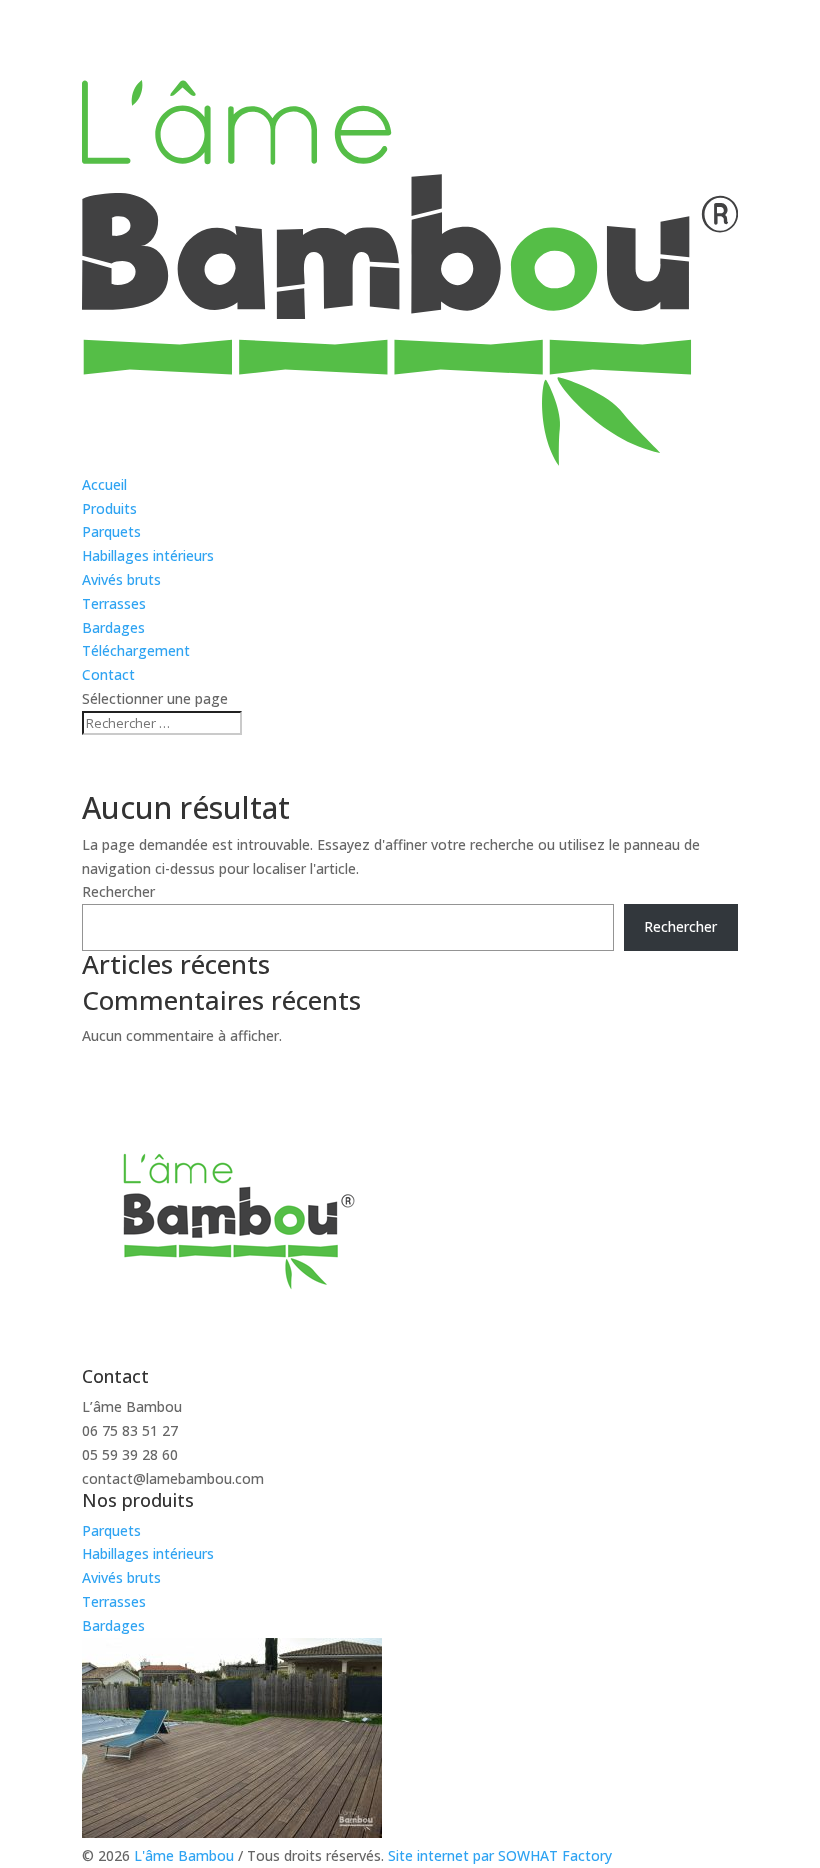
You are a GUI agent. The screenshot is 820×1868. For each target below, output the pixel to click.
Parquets (111, 531)
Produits (109, 508)
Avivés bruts (121, 579)
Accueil (104, 484)
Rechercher (118, 891)
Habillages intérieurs (148, 555)
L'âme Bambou (186, 1855)
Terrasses (114, 603)
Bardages (113, 627)
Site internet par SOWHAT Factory (498, 1855)
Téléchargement (136, 650)
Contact (108, 674)
